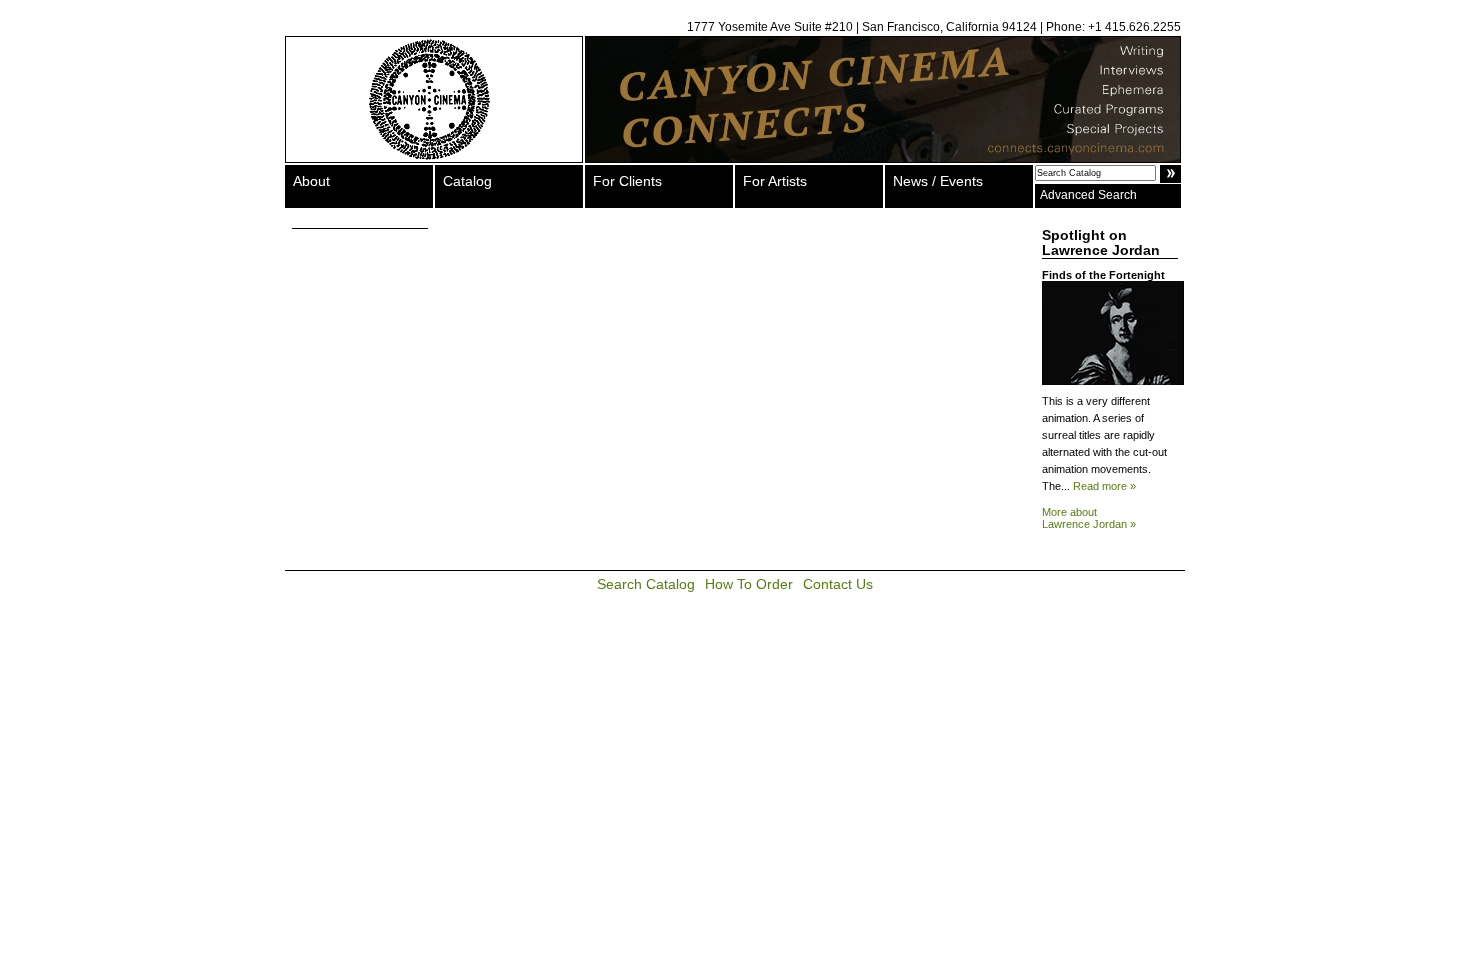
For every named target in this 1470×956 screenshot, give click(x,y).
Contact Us (838, 584)
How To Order (749, 584)
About (311, 181)
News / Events (938, 181)
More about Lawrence (1089, 518)
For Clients (627, 181)
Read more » (1104, 486)
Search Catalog (646, 584)
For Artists (775, 181)
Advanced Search (1088, 195)
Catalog (467, 181)
